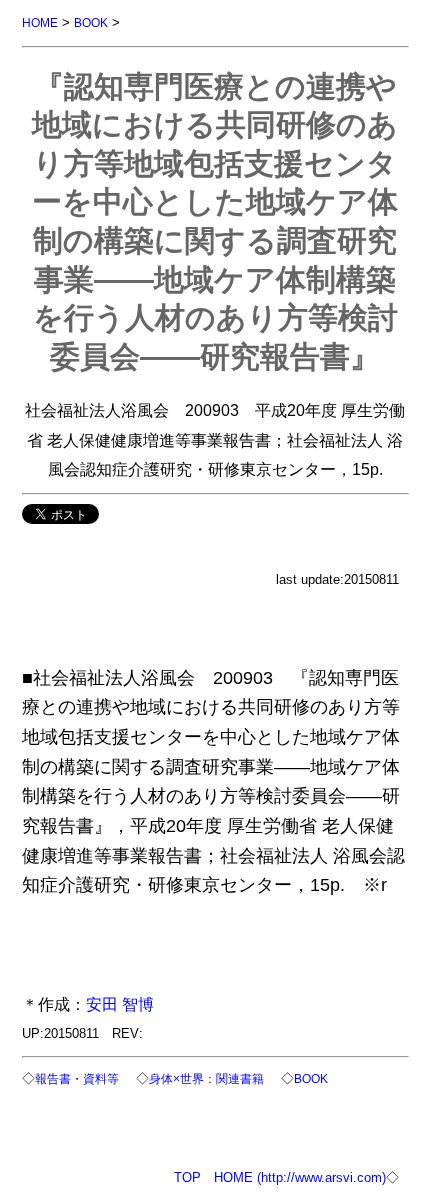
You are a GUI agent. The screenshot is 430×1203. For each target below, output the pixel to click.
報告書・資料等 (77, 1078)
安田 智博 (120, 1004)
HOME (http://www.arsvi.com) (300, 1177)
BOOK (91, 22)
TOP (187, 1177)
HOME (40, 22)
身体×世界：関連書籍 (206, 1078)
